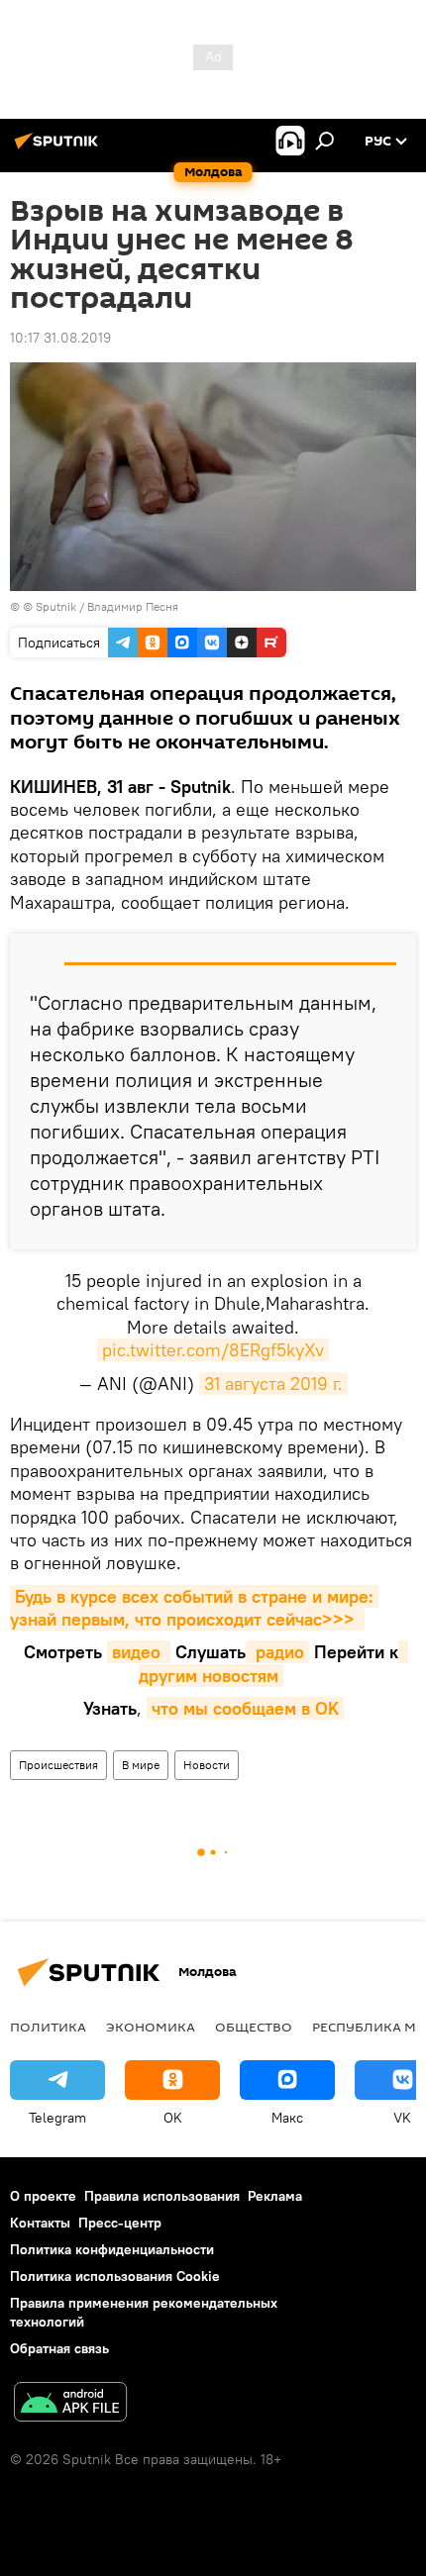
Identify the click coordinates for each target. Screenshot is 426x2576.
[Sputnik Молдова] (59, 149)
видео (139, 1652)
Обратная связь (59, 2348)
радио (277, 1652)
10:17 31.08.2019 (60, 338)
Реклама (275, 2196)
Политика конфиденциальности (112, 2249)
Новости (207, 1765)
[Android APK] (70, 2404)
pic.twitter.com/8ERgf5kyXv (213, 1350)
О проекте (43, 2196)
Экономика (151, 2027)
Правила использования (162, 2196)
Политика (48, 2027)
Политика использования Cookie (115, 2276)
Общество (254, 2027)
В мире (141, 1765)
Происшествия (58, 1765)
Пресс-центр (120, 2223)
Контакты (40, 2223)
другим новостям (273, 1663)
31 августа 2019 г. (273, 1384)
